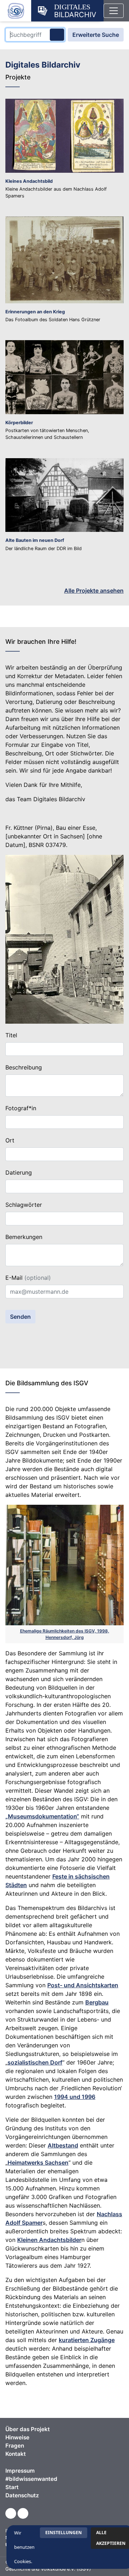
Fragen (15, 2446)
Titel (11, 1035)
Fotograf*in (21, 1108)
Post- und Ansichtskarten (83, 1985)
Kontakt (16, 2454)
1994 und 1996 (75, 2097)
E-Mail (28, 1278)
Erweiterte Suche (96, 35)
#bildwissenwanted (31, 2479)
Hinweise (17, 2437)
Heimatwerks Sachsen (38, 2163)
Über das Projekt (28, 2429)
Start (12, 2487)
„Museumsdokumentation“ (42, 1816)
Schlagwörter (24, 1205)
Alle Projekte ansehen (94, 591)
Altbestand (63, 2145)
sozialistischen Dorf (35, 2062)
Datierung (19, 1172)
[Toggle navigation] (114, 11)
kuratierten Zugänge (87, 2340)
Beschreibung (24, 1067)
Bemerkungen (24, 1237)
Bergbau (97, 2002)
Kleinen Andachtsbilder (49, 2240)
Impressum (20, 2471)
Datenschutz (22, 2495)
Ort (10, 1140)
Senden (20, 1317)
